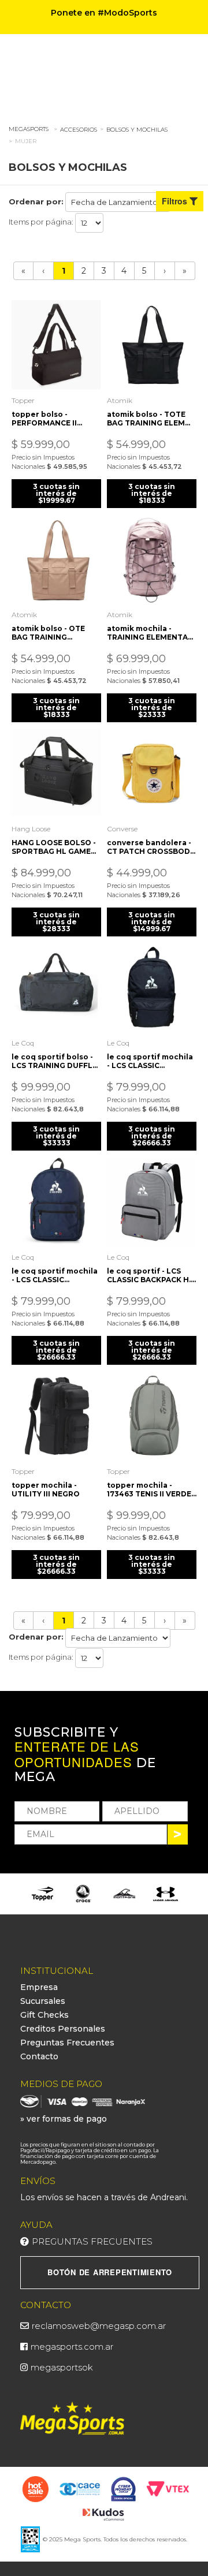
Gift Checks (44, 2015)
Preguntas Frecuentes (67, 2043)
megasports (29, 129)
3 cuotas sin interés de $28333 (56, 922)
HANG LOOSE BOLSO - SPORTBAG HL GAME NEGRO (54, 847)
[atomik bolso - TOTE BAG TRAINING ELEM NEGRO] (152, 345)
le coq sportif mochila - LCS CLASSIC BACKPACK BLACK (150, 1061)
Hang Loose (31, 829)
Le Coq (23, 1043)
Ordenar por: (36, 201)
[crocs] (83, 1894)
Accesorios (79, 130)
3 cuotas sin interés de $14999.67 (152, 922)
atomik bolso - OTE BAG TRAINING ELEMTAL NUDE (48, 633)
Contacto (39, 2056)
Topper (23, 400)
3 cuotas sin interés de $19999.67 (56, 493)
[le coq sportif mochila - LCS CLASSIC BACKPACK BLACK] (152, 988)
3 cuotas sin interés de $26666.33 (152, 1136)
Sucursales (43, 2001)
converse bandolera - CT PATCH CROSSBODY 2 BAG (151, 847)
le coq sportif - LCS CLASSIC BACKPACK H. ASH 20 (149, 1275)
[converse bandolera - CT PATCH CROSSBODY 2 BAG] (152, 773)
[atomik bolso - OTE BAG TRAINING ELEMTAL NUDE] (56, 559)
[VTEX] (168, 2488)
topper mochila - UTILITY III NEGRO (46, 1489)
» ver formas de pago (64, 2119)
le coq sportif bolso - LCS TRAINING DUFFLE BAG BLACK (54, 1061)
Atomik (120, 400)
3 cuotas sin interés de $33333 (56, 1136)
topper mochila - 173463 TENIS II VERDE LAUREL (149, 1489)
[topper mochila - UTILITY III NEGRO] (56, 1416)
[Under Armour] (166, 1894)
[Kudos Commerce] (104, 2514)
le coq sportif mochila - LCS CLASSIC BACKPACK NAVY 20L (55, 1275)
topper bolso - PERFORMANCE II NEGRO (44, 419)
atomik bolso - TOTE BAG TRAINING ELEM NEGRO (146, 419)
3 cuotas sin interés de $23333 (152, 708)
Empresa (39, 1987)
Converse (122, 829)
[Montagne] (125, 1894)
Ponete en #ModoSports (104, 13)
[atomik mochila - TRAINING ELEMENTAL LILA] (152, 559)
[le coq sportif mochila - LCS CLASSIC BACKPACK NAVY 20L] (56, 1202)
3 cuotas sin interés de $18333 (152, 493)
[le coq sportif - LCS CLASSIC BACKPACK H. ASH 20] (152, 1202)
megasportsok (62, 2367)
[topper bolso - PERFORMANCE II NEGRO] (56, 345)
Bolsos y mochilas (137, 130)
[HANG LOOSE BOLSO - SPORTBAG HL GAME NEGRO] (56, 773)
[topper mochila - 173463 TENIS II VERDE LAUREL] (152, 1416)
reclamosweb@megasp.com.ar (99, 2326)
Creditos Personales (63, 2029)
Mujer (26, 141)
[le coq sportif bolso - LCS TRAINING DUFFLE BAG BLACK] (56, 988)
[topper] (42, 1894)
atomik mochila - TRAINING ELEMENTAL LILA (150, 633)
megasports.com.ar (72, 2347)
